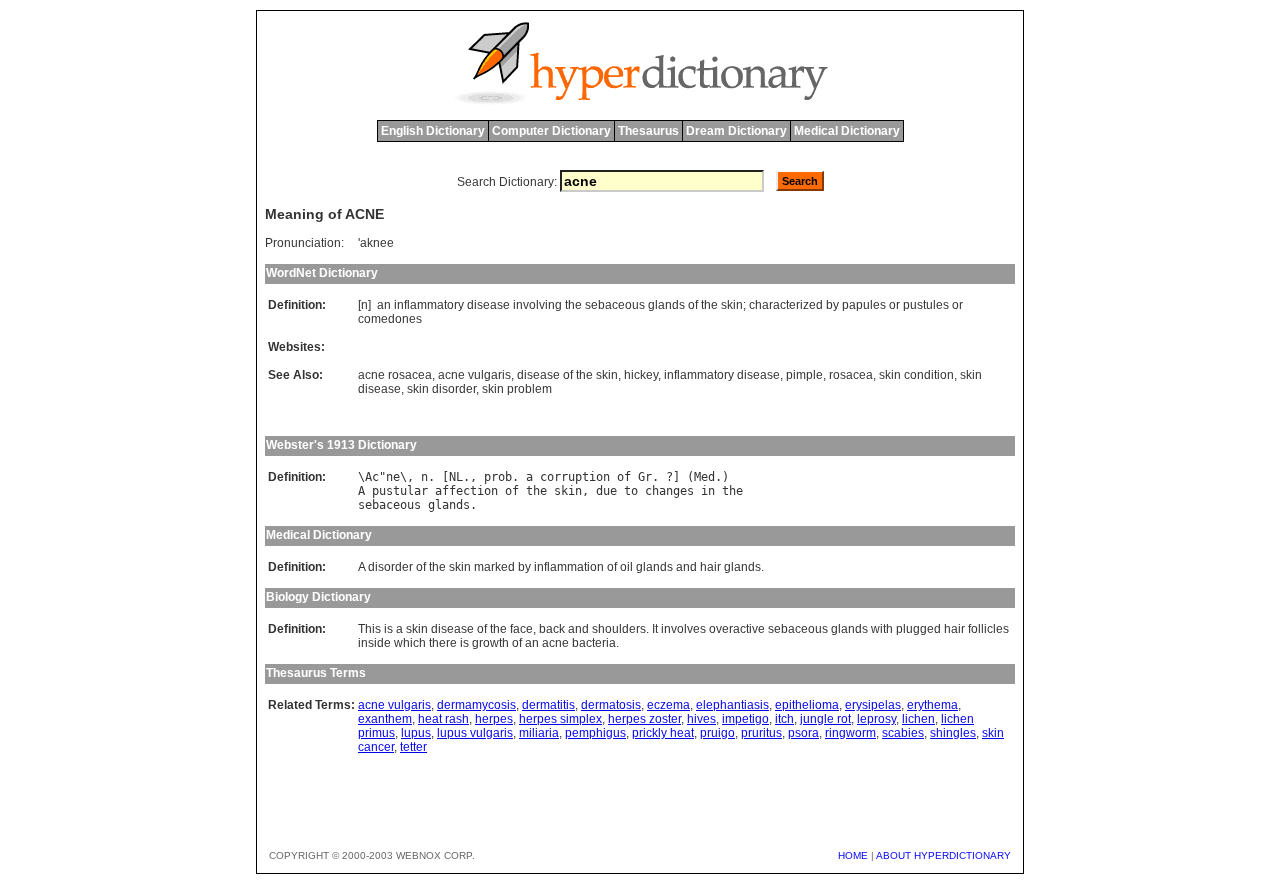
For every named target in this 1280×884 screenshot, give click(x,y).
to (631, 491)
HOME (853, 855)
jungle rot (825, 719)
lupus (416, 733)
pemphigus (595, 733)
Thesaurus (648, 131)
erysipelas (873, 705)
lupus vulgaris (475, 733)
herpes (494, 719)
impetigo (745, 719)
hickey (641, 375)
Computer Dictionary (551, 131)
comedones (390, 319)
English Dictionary (433, 131)
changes (669, 491)
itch (784, 719)
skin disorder (441, 389)
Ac (372, 477)
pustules (926, 305)
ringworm (850, 733)
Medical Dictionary (847, 131)
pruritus (761, 733)
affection (466, 491)
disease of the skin (567, 375)
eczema (668, 705)
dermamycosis (476, 705)
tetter (413, 747)
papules (864, 305)
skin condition (916, 375)
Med (704, 477)
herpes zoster (644, 719)
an (384, 305)
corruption (575, 477)
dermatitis (548, 705)
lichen (918, 719)
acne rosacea (395, 375)
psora (803, 733)
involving (537, 305)
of (693, 305)
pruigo (717, 733)
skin (732, 305)
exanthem (385, 719)
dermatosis (611, 705)
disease (488, 305)
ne (393, 477)
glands (666, 305)
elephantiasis (732, 705)
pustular (400, 491)
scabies (903, 733)
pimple (804, 375)
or (894, 305)
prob (498, 477)
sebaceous (615, 305)
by (832, 305)
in (708, 491)
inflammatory (429, 305)
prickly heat (663, 733)
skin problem (517, 389)
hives (701, 719)
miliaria (539, 733)
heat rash (443, 719)
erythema (932, 705)
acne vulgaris (474, 375)
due (606, 491)
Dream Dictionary (736, 131)
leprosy (876, 719)
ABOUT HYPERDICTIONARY (943, 855)
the (573, 305)
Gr (645, 477)
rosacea (851, 375)
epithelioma (807, 705)
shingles (953, 733)
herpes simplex (560, 719)
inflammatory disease (722, 375)
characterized (786, 305)
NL (456, 477)
